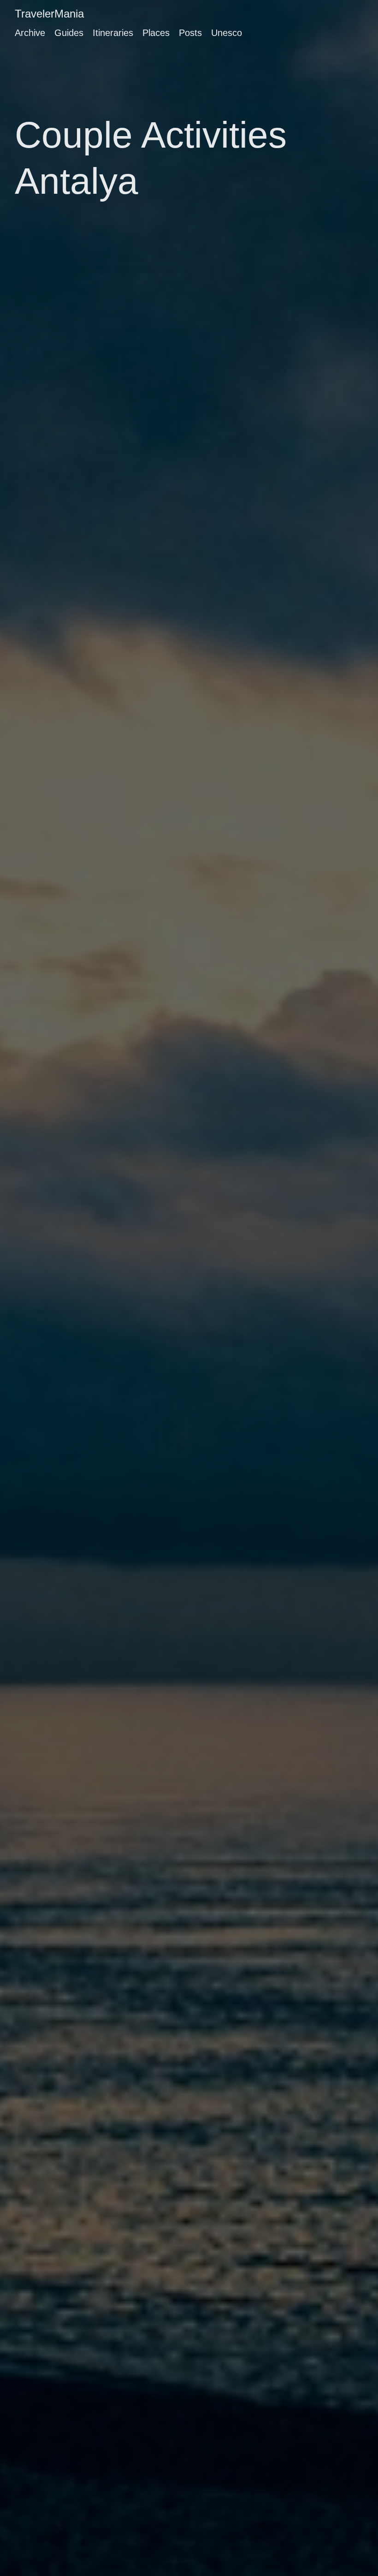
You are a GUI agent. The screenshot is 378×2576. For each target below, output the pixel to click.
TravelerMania (49, 14)
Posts (190, 33)
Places (156, 33)
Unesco (227, 33)
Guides (69, 33)
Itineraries (113, 33)
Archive (30, 33)
